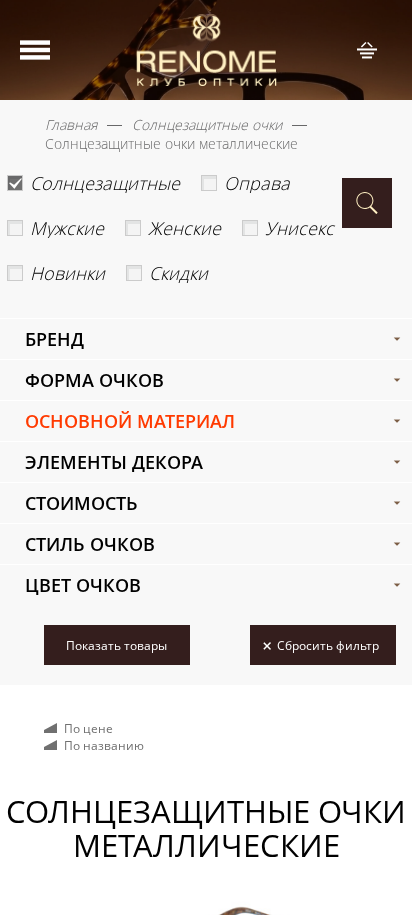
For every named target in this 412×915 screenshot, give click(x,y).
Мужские (67, 228)
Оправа (257, 183)
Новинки (67, 273)
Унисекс (299, 228)
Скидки (178, 273)
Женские (184, 228)
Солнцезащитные (105, 183)
